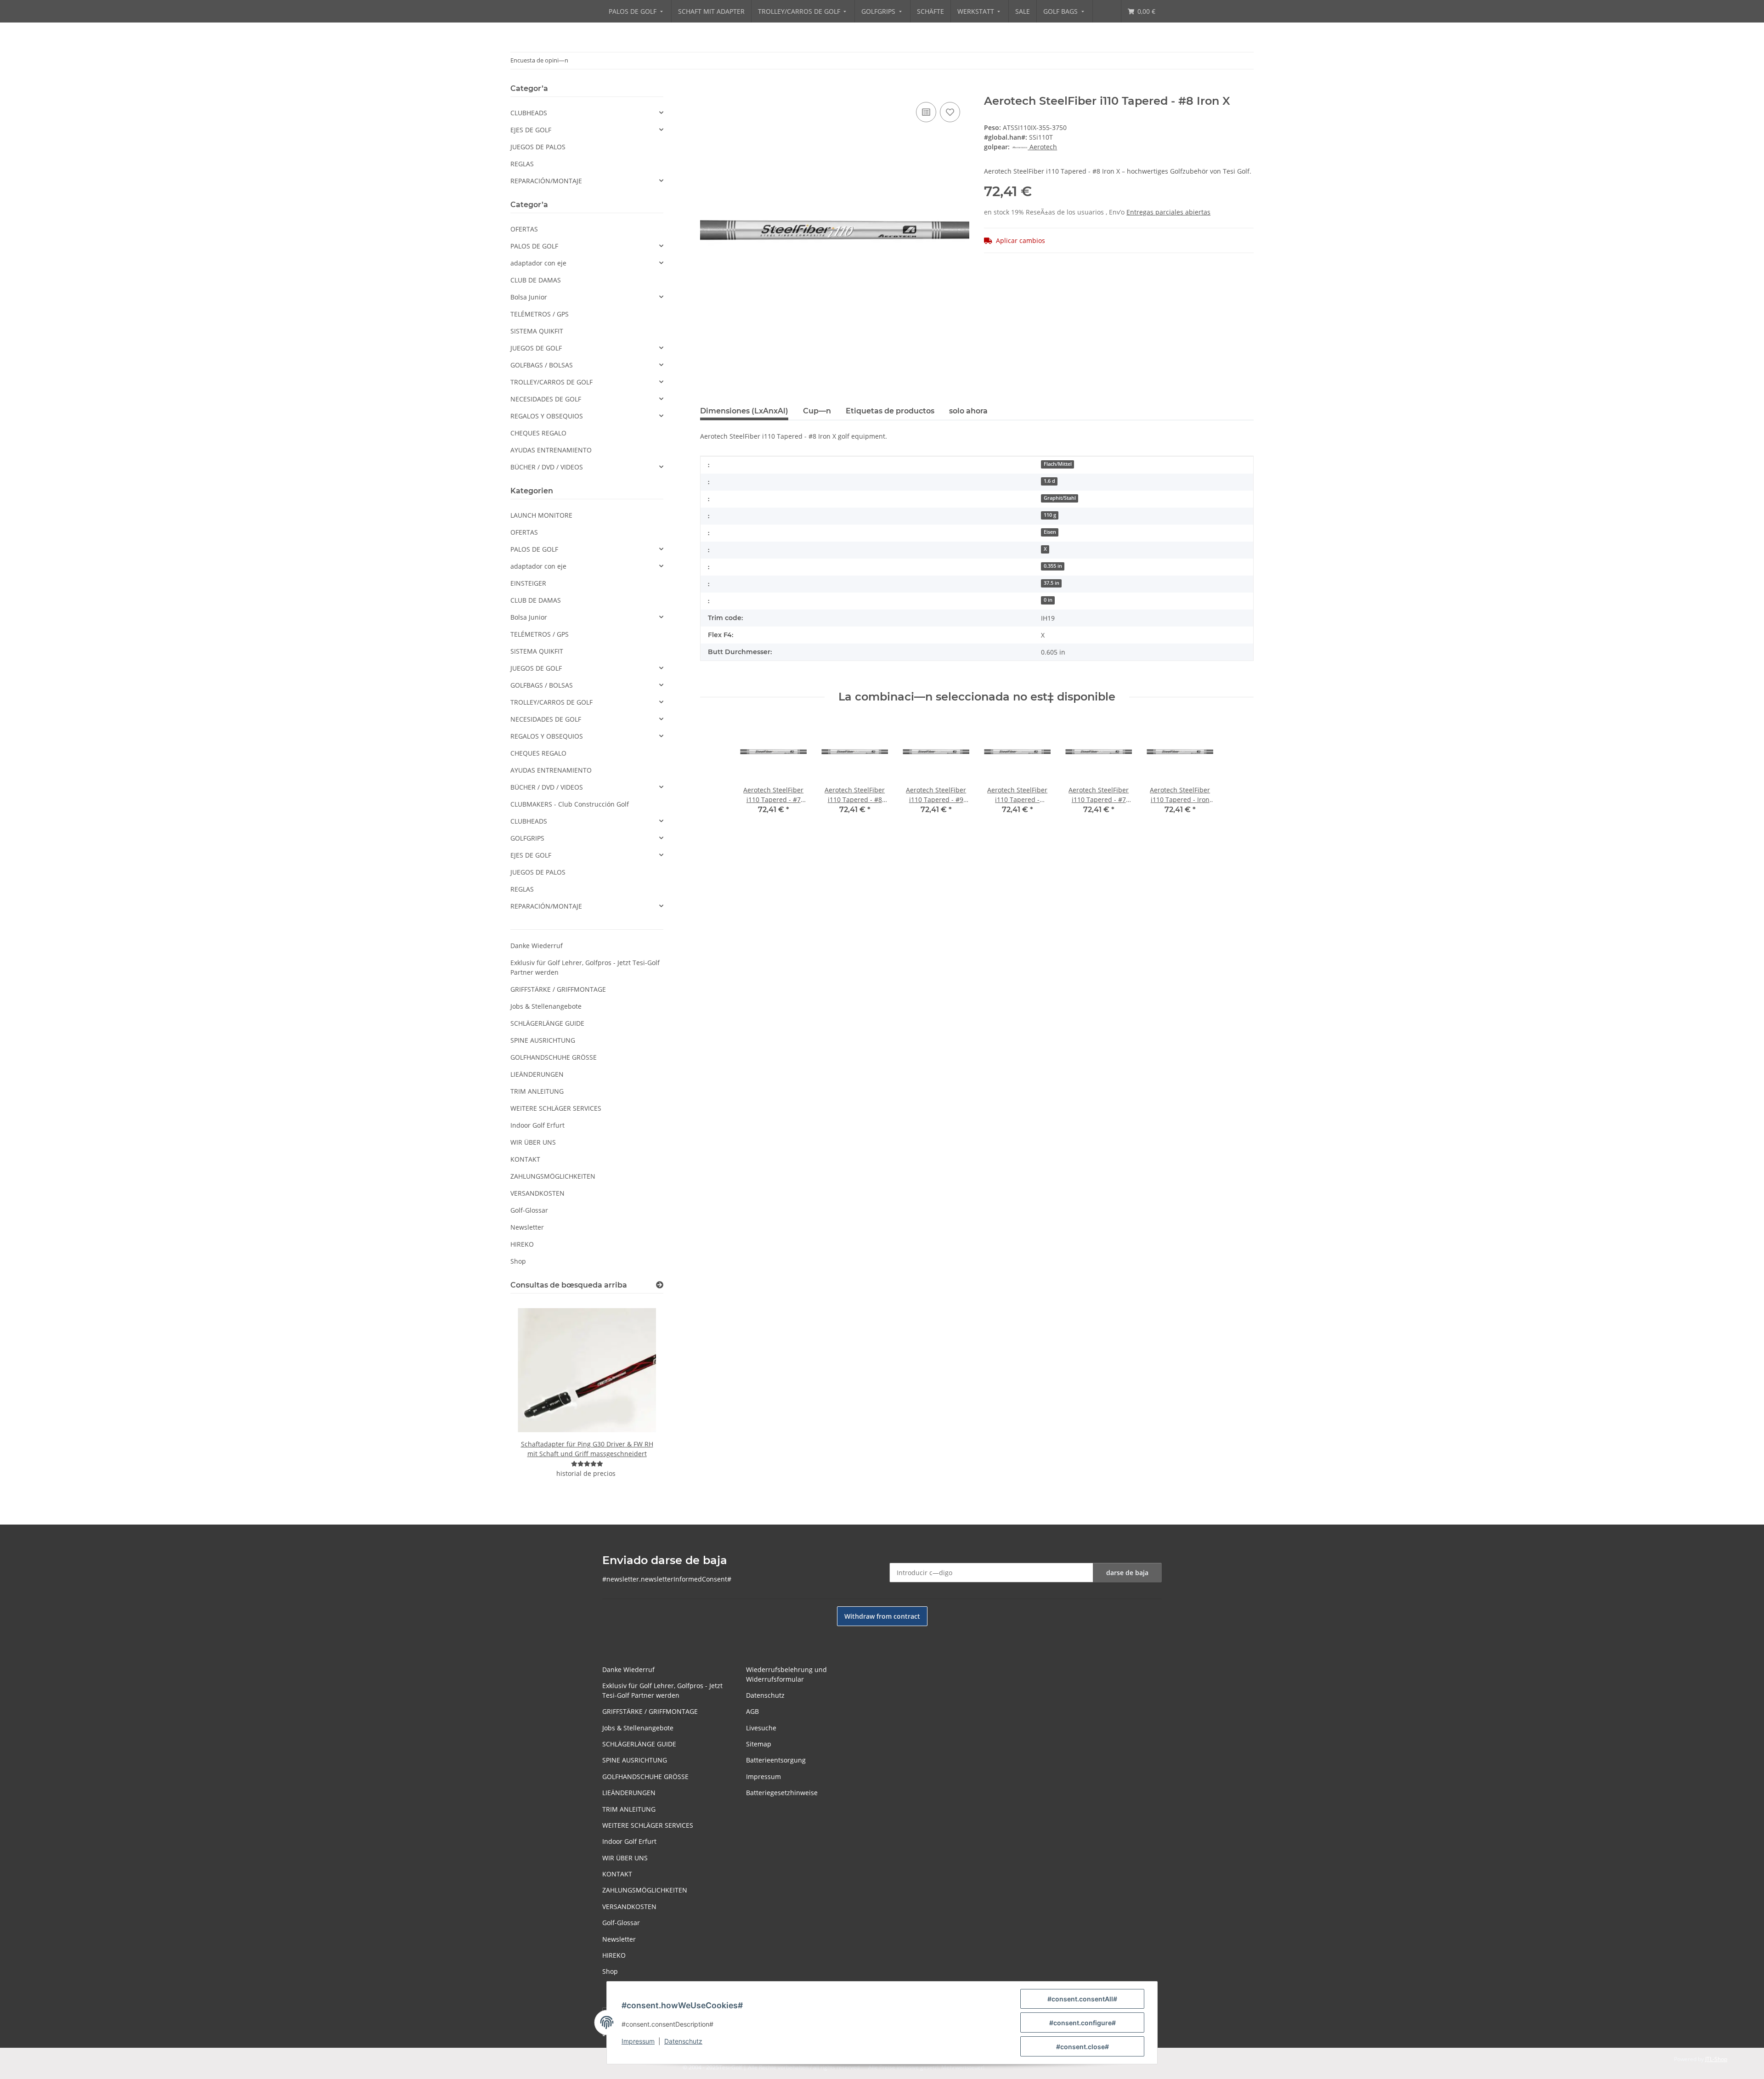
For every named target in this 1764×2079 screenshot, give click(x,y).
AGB (752, 1711)
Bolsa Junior (529, 297)
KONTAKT (525, 1159)
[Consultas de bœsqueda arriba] (660, 1285)
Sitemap (759, 1744)
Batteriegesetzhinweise (782, 1793)
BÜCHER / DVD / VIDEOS (547, 467)
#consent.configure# (1083, 2023)
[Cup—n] (587, 1464)
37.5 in (1052, 583)
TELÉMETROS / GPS (540, 314)
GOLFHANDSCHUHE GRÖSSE (554, 1057)
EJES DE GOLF (531, 130)
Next (641, 1396)
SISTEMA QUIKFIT (537, 331)
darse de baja (1127, 1573)
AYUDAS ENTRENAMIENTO (551, 450)
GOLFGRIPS (527, 838)
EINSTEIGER (528, 583)
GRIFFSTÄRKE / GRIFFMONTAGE (558, 989)
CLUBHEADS (529, 113)
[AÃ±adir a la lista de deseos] (926, 112)
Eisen (1050, 532)
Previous (533, 1396)
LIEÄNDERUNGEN (537, 1074)
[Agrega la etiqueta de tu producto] (950, 112)
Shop (518, 1261)
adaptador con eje (538, 263)
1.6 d (1049, 481)
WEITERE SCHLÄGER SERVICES (556, 1108)
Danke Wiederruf (537, 946)
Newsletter (527, 1227)
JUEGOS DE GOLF (536, 348)
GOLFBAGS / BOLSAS (542, 365)
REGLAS (522, 164)
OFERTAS (524, 229)
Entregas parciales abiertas (1168, 212)
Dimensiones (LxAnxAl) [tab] (744, 411)
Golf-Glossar (529, 1210)
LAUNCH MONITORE (541, 515)
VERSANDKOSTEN (537, 1193)
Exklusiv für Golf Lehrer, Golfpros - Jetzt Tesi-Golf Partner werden (585, 967)
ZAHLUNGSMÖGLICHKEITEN (553, 1176)
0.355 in (1053, 566)
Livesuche (761, 1728)
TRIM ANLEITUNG (537, 1091)
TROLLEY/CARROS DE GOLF (551, 382)
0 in (1048, 600)
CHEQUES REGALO (538, 433)
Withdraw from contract (882, 1616)
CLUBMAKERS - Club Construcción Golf (570, 804)
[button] (587, 113)
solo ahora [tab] (968, 411)
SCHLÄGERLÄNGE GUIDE (547, 1023)
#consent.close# (1083, 2047)
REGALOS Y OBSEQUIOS (547, 416)
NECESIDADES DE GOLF (546, 399)
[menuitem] (637, 11)
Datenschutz (683, 2041)
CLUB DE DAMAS (536, 280)
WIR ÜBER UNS (533, 1142)
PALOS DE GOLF (534, 246)
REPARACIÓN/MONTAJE (546, 181)
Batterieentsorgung (776, 1760)
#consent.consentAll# (1082, 1999)
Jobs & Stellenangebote (546, 1006)
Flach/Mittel (1058, 464)
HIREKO (522, 1244)
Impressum (638, 2041)
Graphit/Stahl (1060, 498)
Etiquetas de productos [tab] (890, 411)
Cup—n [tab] (817, 411)
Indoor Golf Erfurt (537, 1125)
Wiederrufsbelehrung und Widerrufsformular (786, 1674)
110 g (1050, 515)
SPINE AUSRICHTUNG (543, 1040)
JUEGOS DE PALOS (538, 147)
